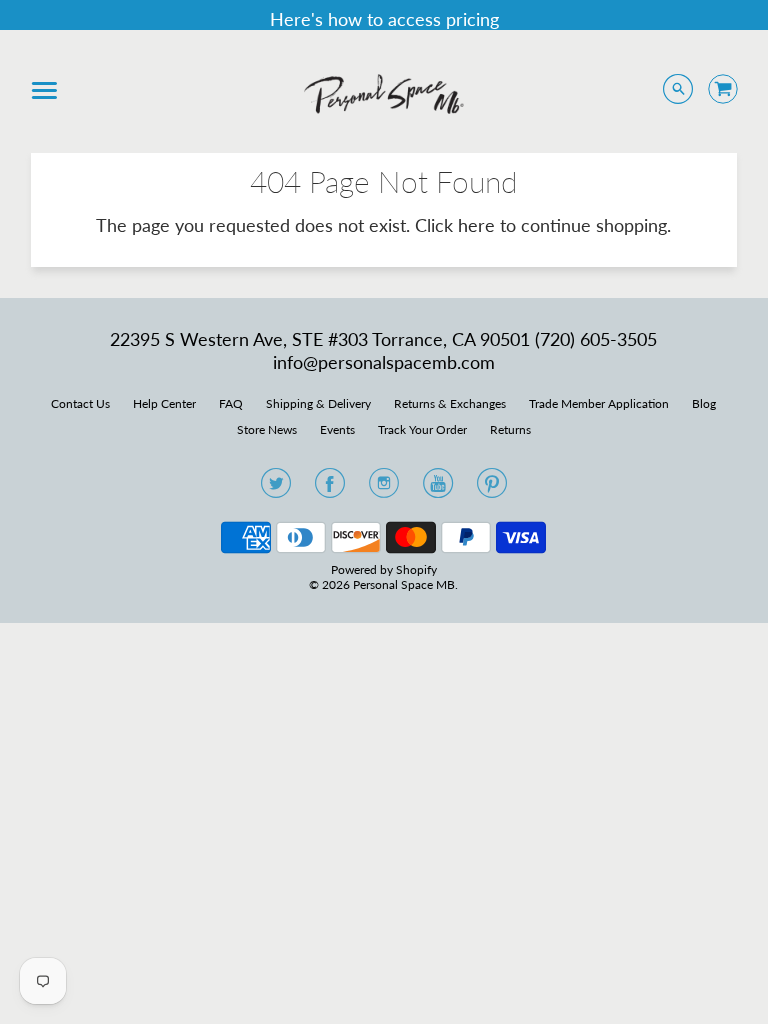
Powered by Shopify (384, 569)
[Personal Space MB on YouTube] (438, 489)
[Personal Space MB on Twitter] (276, 489)
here (476, 225)
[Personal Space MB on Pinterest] (492, 489)
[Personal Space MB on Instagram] (384, 489)
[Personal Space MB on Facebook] (330, 489)
